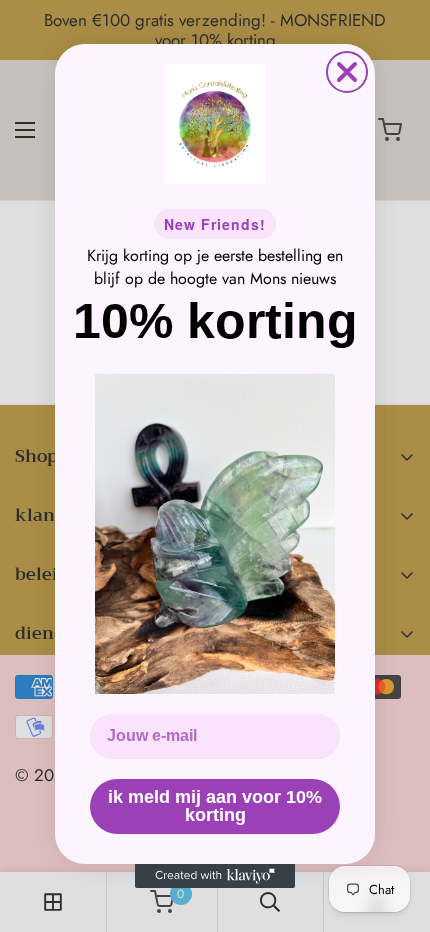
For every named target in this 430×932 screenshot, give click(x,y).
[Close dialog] (347, 72)
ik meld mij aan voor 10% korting (215, 806)
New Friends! (215, 224)
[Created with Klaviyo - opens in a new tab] (215, 876)
